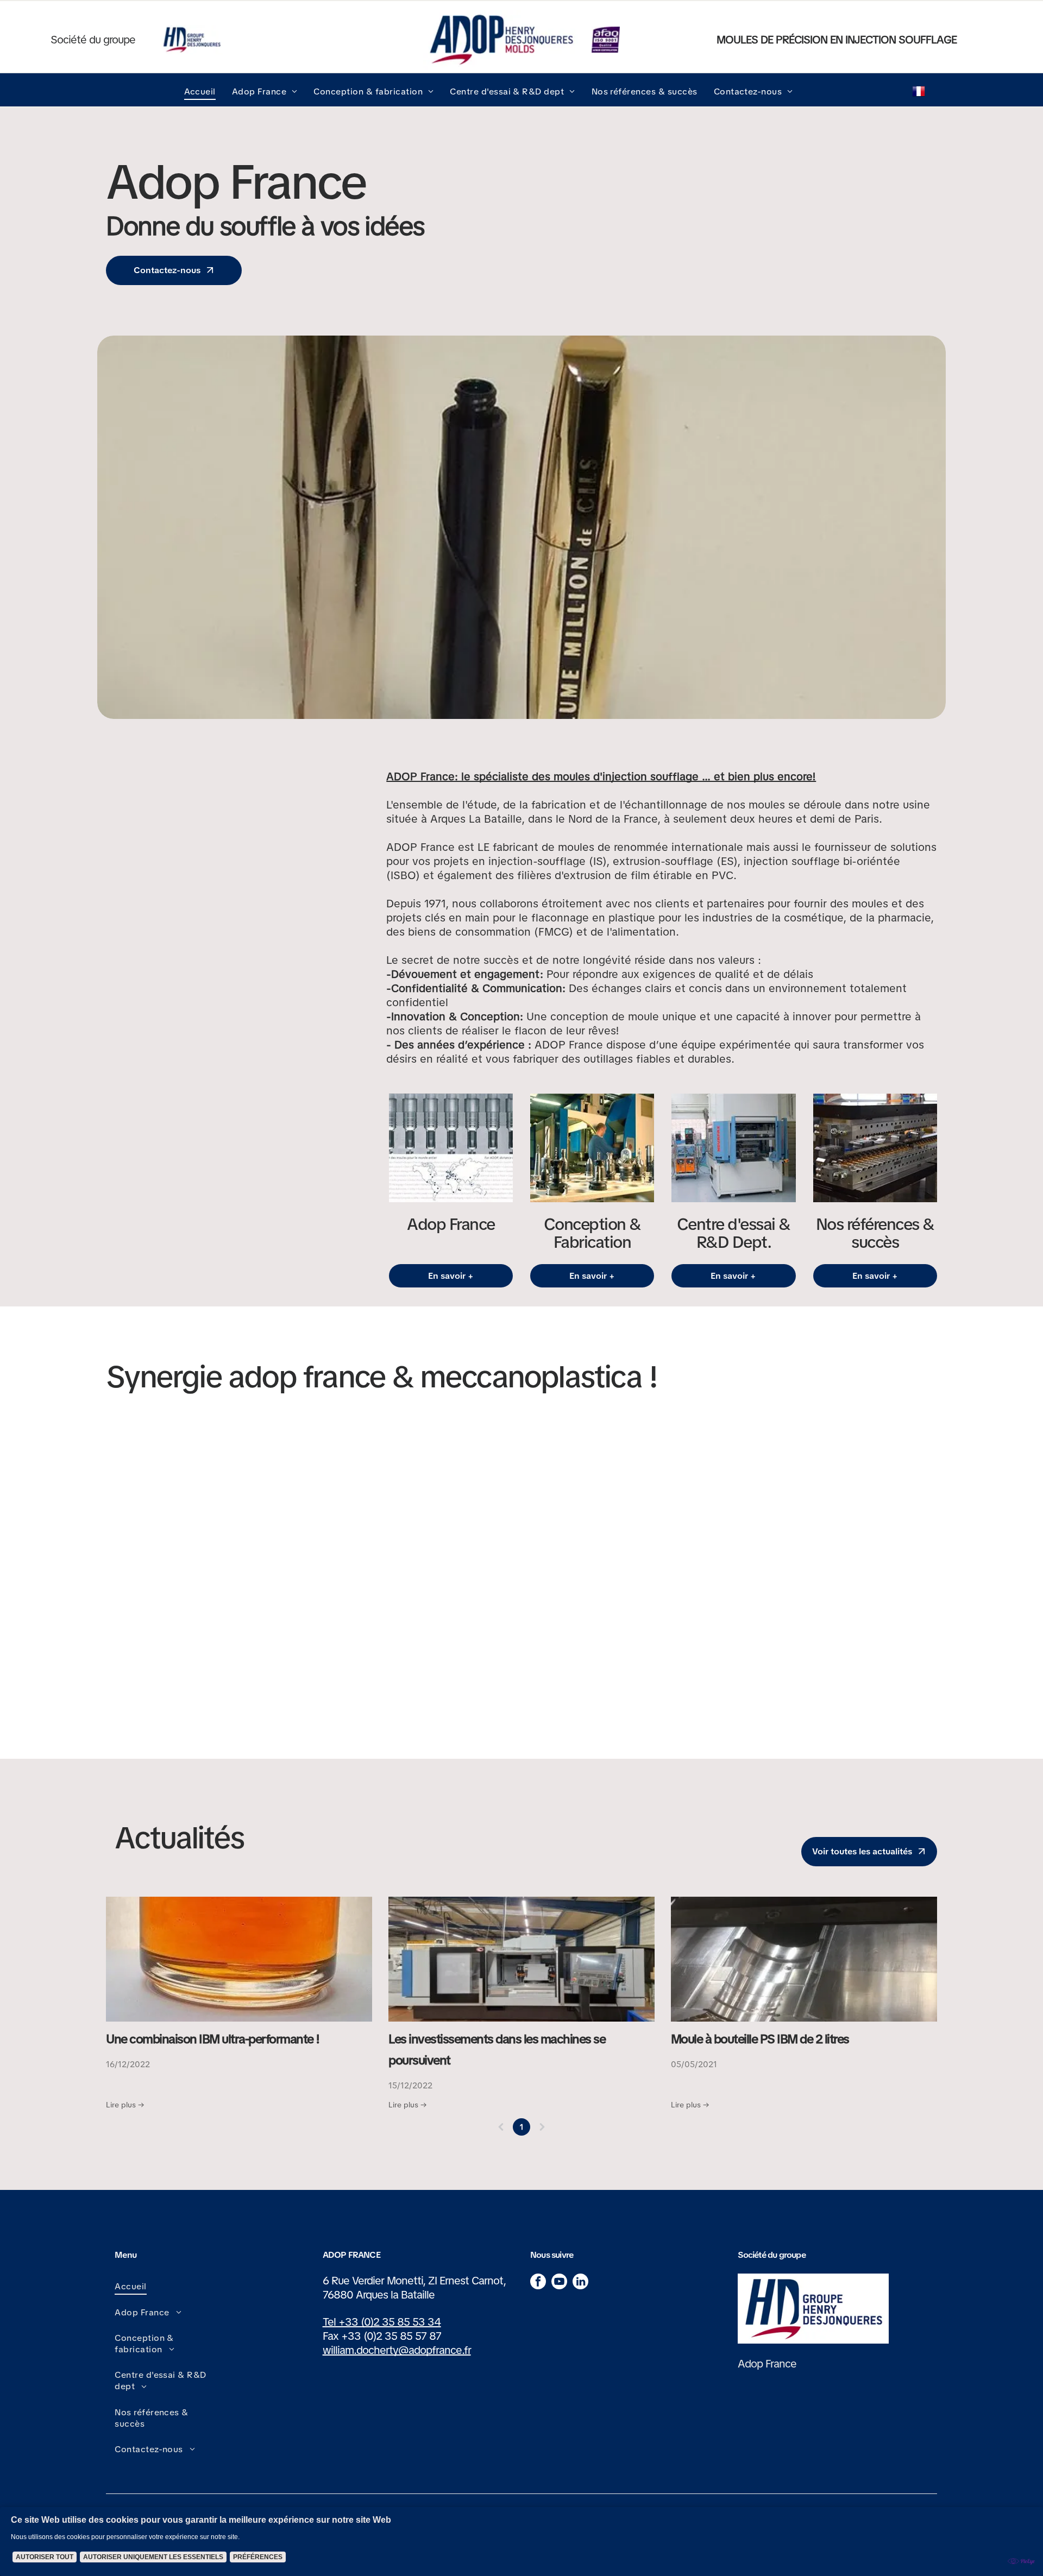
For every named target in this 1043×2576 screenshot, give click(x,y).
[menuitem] (200, 91)
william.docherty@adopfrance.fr (397, 2350)
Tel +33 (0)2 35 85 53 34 (382, 2322)
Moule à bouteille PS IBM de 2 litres (760, 2039)
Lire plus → (125, 2105)
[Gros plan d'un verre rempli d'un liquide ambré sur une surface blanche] (239, 1959)
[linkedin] (580, 2283)
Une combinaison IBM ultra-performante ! (213, 2039)
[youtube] (559, 2283)
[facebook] (538, 2283)
